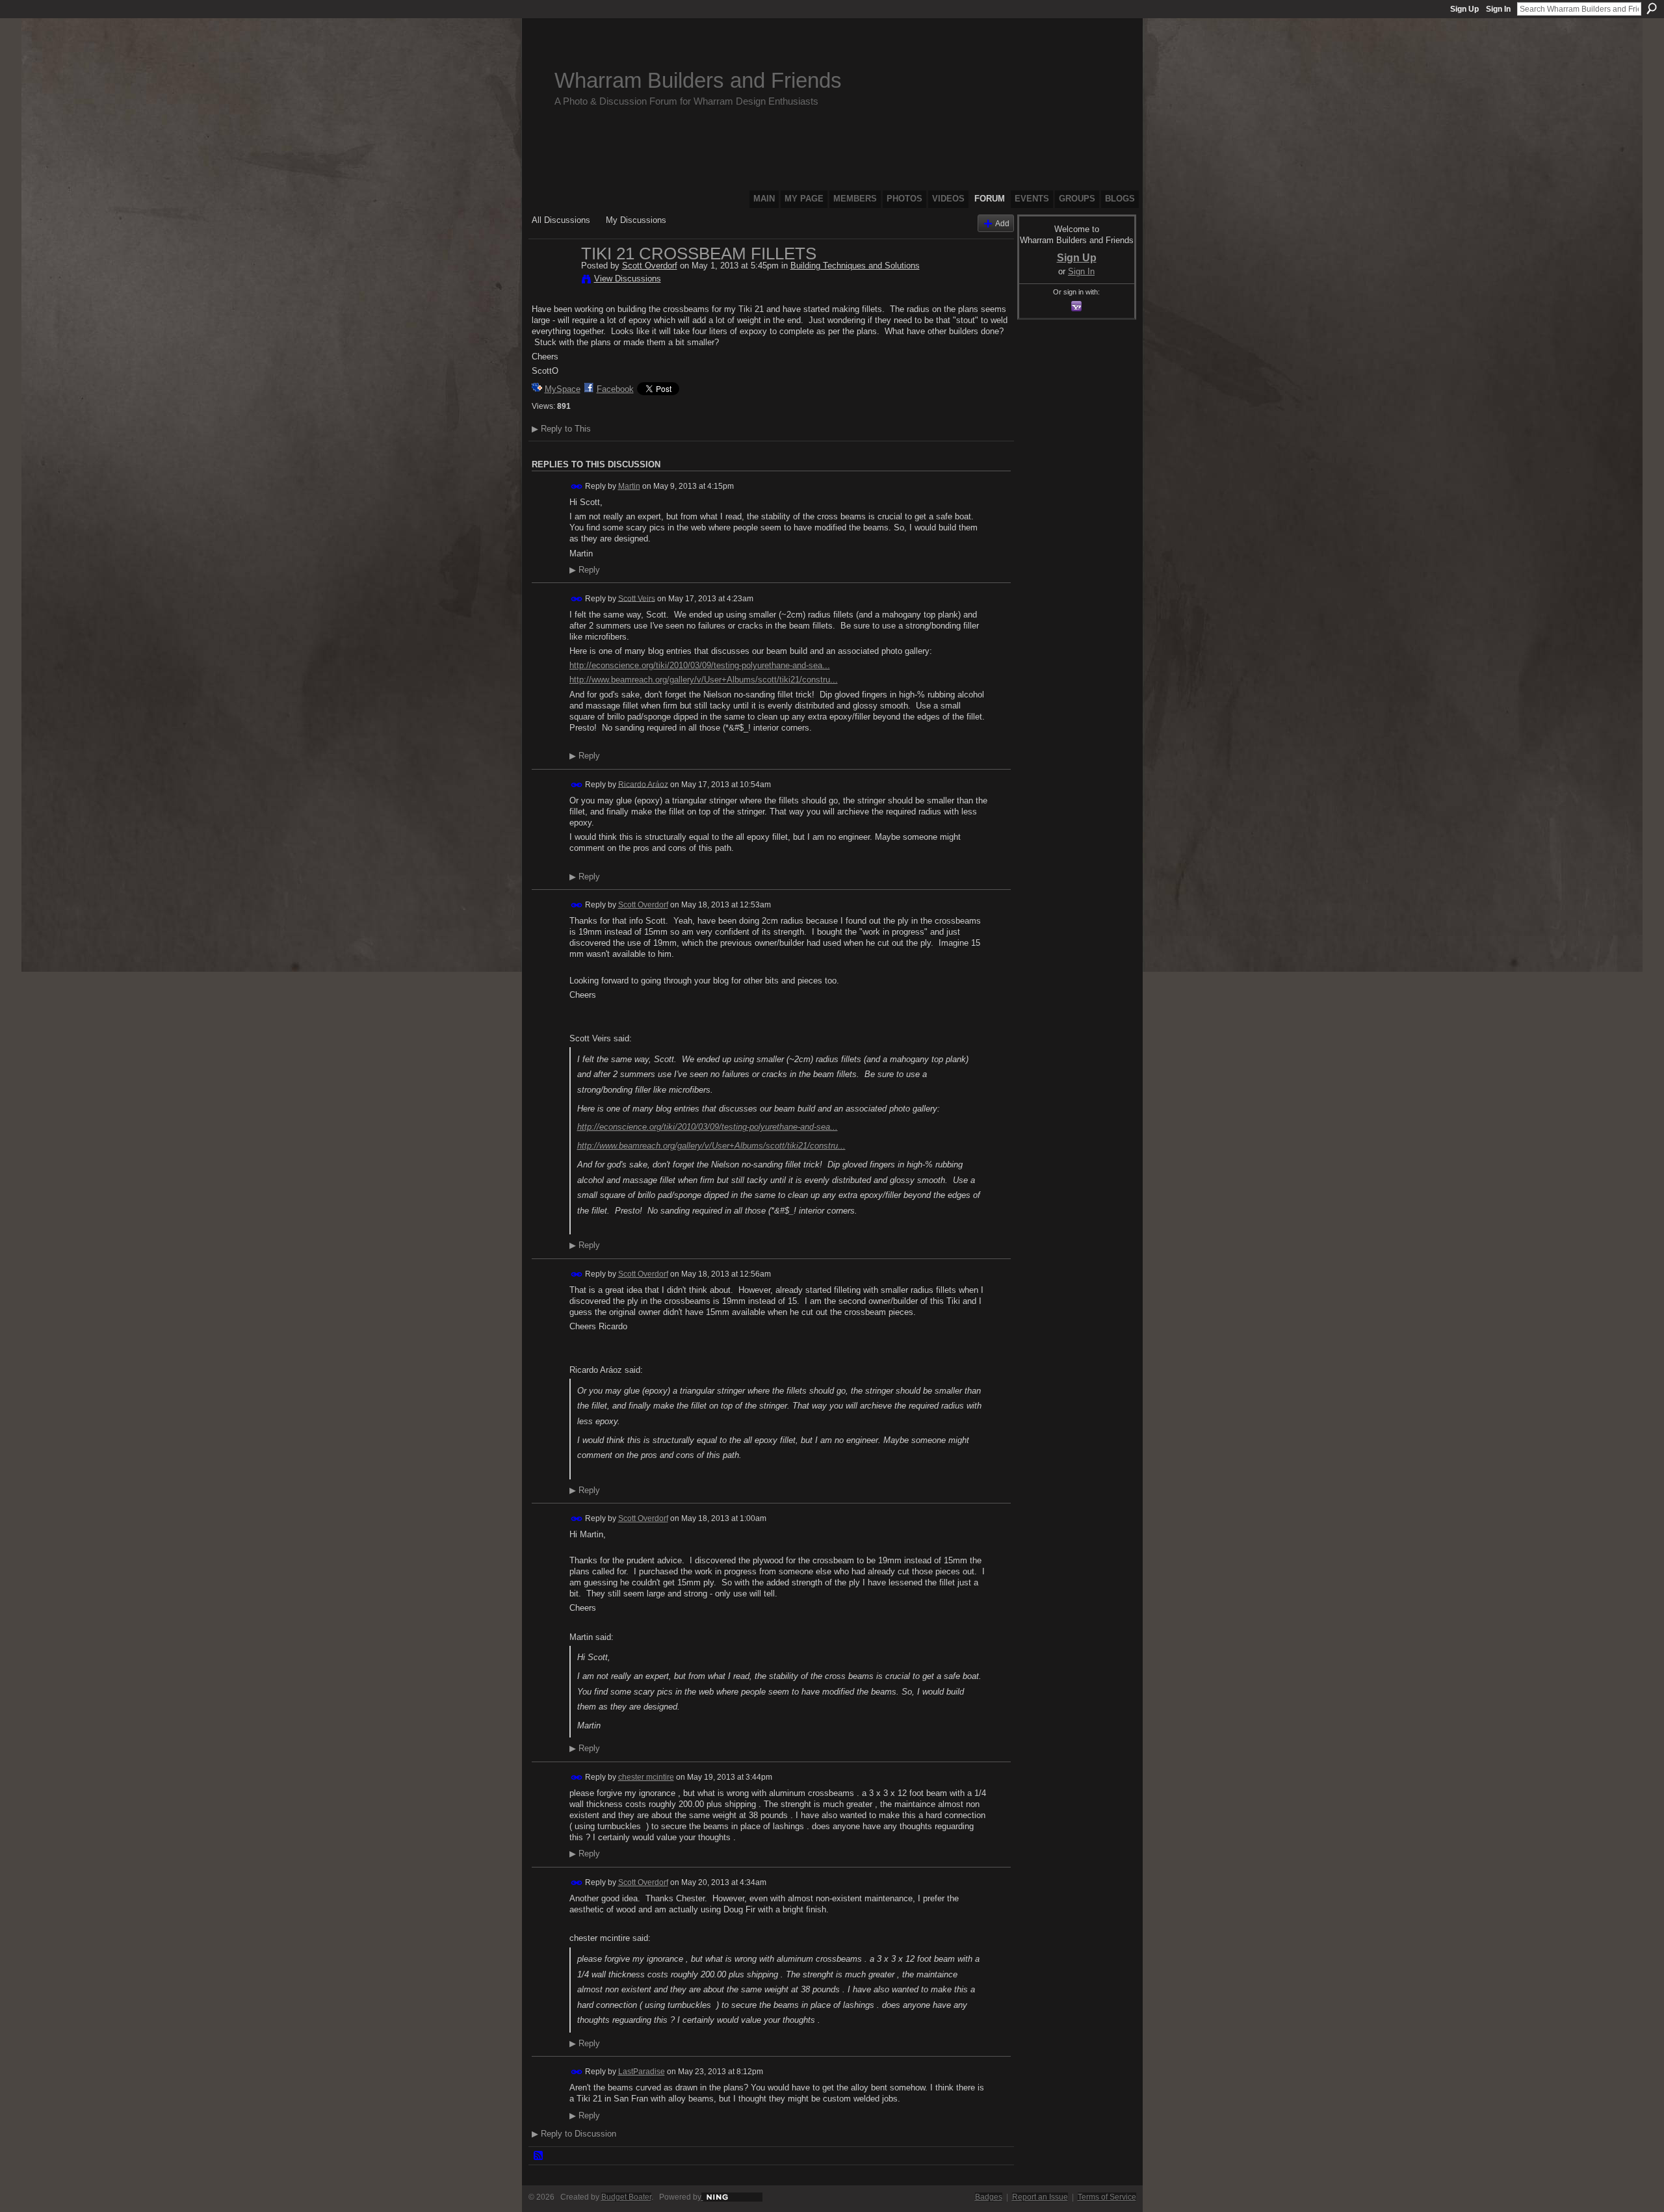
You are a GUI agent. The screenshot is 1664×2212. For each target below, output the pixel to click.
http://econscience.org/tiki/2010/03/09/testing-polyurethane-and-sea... (700, 665)
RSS (539, 2156)
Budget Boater (626, 2197)
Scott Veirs (637, 598)
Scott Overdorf (650, 266)
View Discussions (628, 279)
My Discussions (636, 220)
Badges (989, 2197)
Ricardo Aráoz (643, 784)
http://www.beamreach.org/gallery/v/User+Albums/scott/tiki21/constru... (704, 680)
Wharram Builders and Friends (698, 80)
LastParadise (642, 2072)
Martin (629, 486)
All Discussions (561, 220)
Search (1652, 8)
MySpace (563, 389)
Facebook (615, 389)
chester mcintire (646, 1777)
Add (1002, 223)
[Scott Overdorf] (552, 281)
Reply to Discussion (574, 2134)
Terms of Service (1107, 2197)
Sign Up (1464, 9)
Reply (585, 570)
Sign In (1498, 9)
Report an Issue (1040, 2197)
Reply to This (561, 429)
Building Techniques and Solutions (855, 266)
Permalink (577, 487)
